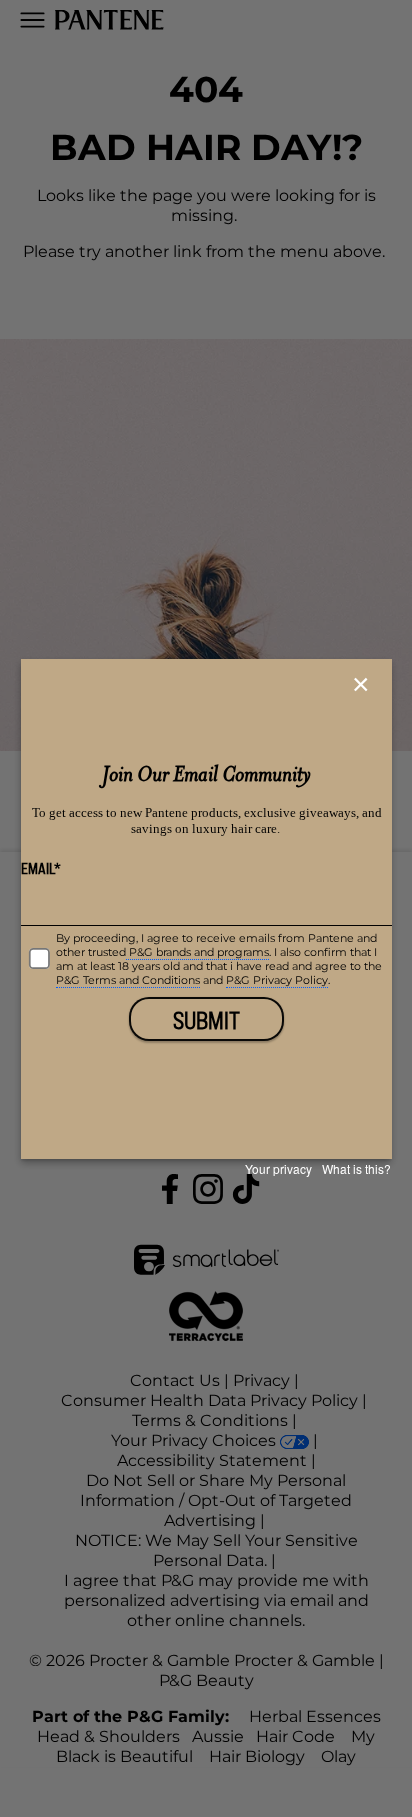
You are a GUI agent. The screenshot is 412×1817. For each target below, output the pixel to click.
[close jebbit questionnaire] (363, 685)
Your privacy (278, 1168)
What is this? (356, 1168)
